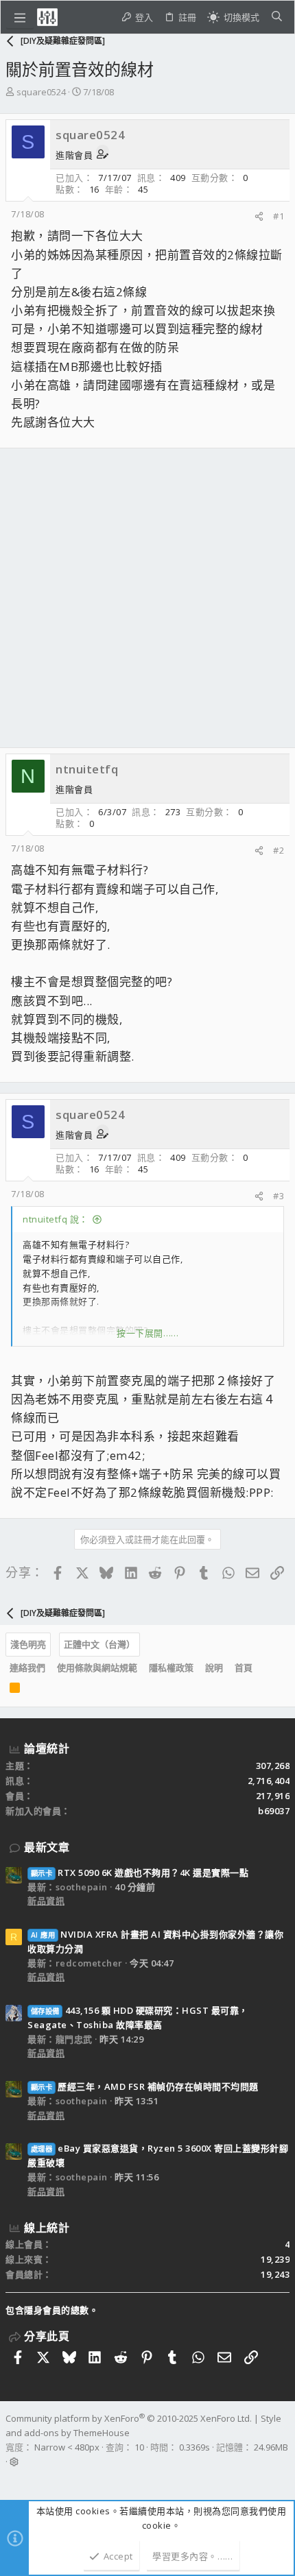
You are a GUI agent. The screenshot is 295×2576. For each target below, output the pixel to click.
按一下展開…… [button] (148, 1333)
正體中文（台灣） (99, 1644)
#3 (279, 1196)
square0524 (41, 92)
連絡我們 (27, 1668)
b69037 (274, 1811)
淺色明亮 (28, 1644)
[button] (20, 17)
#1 (279, 216)
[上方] (264, 1668)
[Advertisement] (147, 598)
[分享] (259, 216)
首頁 (244, 1668)
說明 (214, 1668)
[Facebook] (12, 2479)
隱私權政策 (171, 1668)
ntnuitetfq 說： (56, 1219)
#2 (279, 850)
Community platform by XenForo (129, 2418)
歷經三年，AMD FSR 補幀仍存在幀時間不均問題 (145, 2086)
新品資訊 (46, 1901)
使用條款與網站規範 (97, 1668)
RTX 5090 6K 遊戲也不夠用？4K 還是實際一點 (140, 1873)
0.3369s (194, 2447)
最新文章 (47, 1847)
